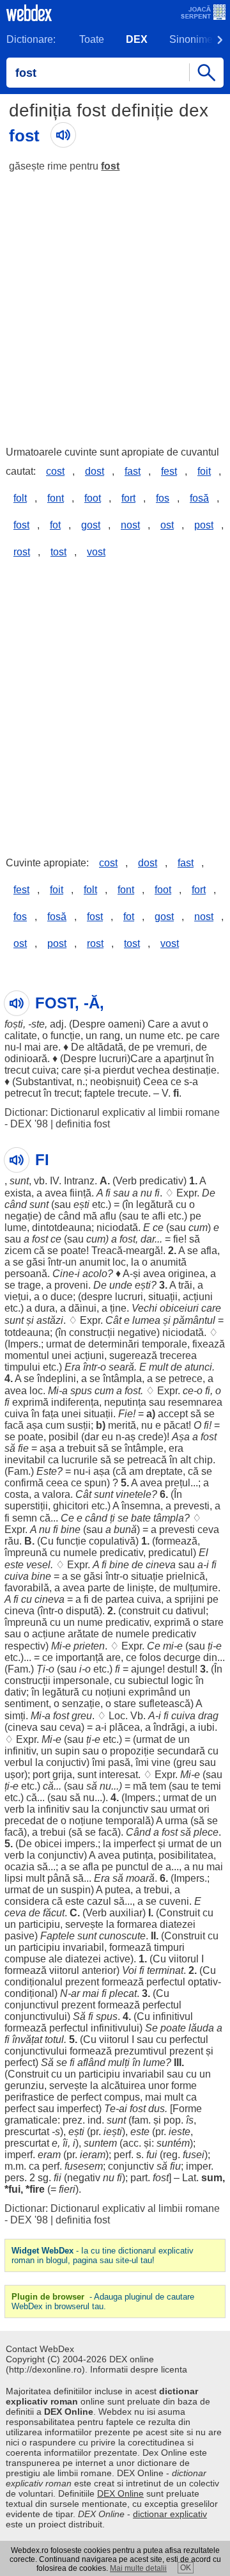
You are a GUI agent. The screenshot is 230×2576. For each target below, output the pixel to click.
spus (81, 1391)
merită (122, 1425)
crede (151, 1437)
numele (80, 1553)
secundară (181, 1751)
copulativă (112, 1541)
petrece (186, 1379)
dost (95, 471)
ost (167, 525)
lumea (146, 1320)
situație (147, 1576)
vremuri (173, 1047)
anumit (95, 1262)
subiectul (148, 1681)
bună (125, 1530)
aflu (108, 1216)
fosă (199, 498)
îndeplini (57, 1379)
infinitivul (173, 2016)
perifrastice (29, 2097)
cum (198, 1228)
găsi (36, 1262)
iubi (206, 1727)
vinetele (134, 1494)
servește (84, 1924)
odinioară (26, 1059)
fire (37, 2189)
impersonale (81, 1681)
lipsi (14, 1878)
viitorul (184, 1959)
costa (17, 1494)
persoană (26, 1274)
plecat (123, 1993)
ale (56, 1959)
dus (157, 2109)
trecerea (178, 1356)
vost (96, 552)
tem (158, 1786)
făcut (54, 1913)
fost (110, 166)
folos (150, 1658)
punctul (132, 1867)
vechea (153, 1070)
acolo (95, 1274)
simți (15, 1716)
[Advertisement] (115, 303)
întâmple (144, 1448)
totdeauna (27, 1332)
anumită (168, 1262)
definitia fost (83, 1124)
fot (55, 525)
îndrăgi (169, 1727)
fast (133, 471)
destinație (195, 1070)
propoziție (132, 1751)
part (139, 2178)
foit (204, 471)
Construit (180, 1913)
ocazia (19, 1867)
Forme (187, 2109)
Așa (181, 1437)
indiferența (75, 1402)
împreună (26, 1553)
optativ (203, 1982)
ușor (14, 1775)
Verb (126, 1181)
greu (82, 1716)
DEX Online (120, 2493)
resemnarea (195, 1402)
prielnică (186, 1576)
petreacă (147, 1460)
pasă (119, 1762)
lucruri (113, 1059)
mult (158, 1367)
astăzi (50, 1320)
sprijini (189, 1599)
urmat (59, 1344)
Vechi (144, 1308)
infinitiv (20, 1751)
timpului (22, 1367)
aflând (91, 2063)
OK (186, 2568)
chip (203, 1460)
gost (91, 525)
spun (96, 1483)
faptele (100, 1093)
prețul (178, 1483)
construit (141, 1611)
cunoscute (122, 1936)
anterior (99, 1970)
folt (20, 498)
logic (182, 1681)
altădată (105, 1047)
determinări (114, 1344)
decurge (182, 1658)
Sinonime (191, 39)
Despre (89, 1024)
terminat (165, 1970)
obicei (48, 1844)
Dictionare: (31, 39)
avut (190, 1024)
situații (163, 1297)
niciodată (117, 1228)
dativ (15, 1692)
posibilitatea (186, 1855)
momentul (27, 1356)
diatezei (178, 1924)
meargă (143, 1251)
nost (130, 525)
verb (14, 1809)
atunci (198, 1367)
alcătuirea (123, 2086)
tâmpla (169, 1518)
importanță (80, 1658)
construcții (92, 1332)
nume (152, 1036)
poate (73, 1251)
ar (75, 1993)
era (176, 1448)
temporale (165, 1344)
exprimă (30, 1402)
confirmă (24, 1483)
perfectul (166, 1982)
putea (118, 1890)
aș (130, 1437)
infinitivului (115, 2028)
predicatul (171, 1553)
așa (34, 1425)
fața (50, 1414)
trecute (133, 1093)
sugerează (133, 1356)
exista (18, 1193)
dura (45, 1308)
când (16, 1205)
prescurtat (27, 2132)
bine (71, 1530)
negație (21, 1216)
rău (12, 1541)
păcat (176, 1425)
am (136, 1471)
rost (22, 552)
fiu (175, 2166)
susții (79, 1425)
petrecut (23, 1093)
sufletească (165, 1704)
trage (29, 1285)
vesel (38, 1565)
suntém (173, 2143)
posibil (64, 1437)
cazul (99, 1901)
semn (25, 1518)
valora (56, 1494)
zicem (18, 1251)
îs (190, 2120)
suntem (100, 2143)
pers (14, 2178)
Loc (117, 1716)
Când (138, 1832)
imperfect (134, 1844)
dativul (191, 1611)
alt (186, 1460)
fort (128, 498)
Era (73, 1367)
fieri (67, 2189)
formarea (137, 1924)
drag (208, 1716)
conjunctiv (125, 1809)
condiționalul (34, 1982)
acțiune (49, 1634)
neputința (125, 1402)
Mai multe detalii (138, 2568)
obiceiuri (179, 1308)
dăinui (82, 1308)
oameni (125, 1024)
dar (148, 1239)
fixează (209, 1344)
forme (184, 2086)
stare (212, 1622)
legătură (155, 1205)
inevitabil (25, 1460)
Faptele (57, 1936)
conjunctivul (32, 2005)
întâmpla (122, 1379)
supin (67, 1751)
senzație (81, 1704)
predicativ (161, 1181)
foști (14, 1024)
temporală (128, 1821)
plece (206, 1832)
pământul (194, 1320)
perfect (20, 2063)
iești (113, 2132)
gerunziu (24, 2086)
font (56, 498)
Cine (63, 1274)
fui (152, 2155)
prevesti (192, 1506)
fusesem (84, 2166)
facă (14, 1425)
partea (120, 1599)
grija (62, 1775)
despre (97, 1297)
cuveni (174, 1901)
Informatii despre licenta (139, 2369)
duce (62, 1297)
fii (57, 2178)
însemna (141, 1506)
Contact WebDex (40, 2349)
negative (137, 1332)
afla (209, 1251)
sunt (19, 1181)
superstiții (26, 1506)
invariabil (83, 1947)
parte (99, 1588)
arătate (83, 1634)
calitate (21, 1036)
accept (173, 1414)
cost (55, 471)
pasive (19, 1936)
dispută (82, 1611)
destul (181, 1669)
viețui (17, 1297)
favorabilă (27, 1588)
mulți (119, 2063)
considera (27, 1901)
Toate (92, 39)
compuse (25, 1959)
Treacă (107, 1251)
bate (141, 1518)
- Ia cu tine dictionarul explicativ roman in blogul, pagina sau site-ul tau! (103, 2255)
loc (119, 1262)
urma (176, 1821)
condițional (29, 1993)
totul (54, 2039)
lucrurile (80, 1460)
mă (90, 1216)
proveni (71, 1285)
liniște (141, 1588)
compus (122, 2097)
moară (140, 1878)
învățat (27, 2039)
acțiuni (198, 1297)
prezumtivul (141, 2051)
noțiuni (111, 1692)
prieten (89, 1646)
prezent (82, 1982)
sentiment (27, 1704)
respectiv (25, 1646)
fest (169, 471)
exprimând (152, 1692)
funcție (65, 1036)
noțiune (86, 1821)
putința (138, 1855)
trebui (53, 1832)
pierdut (119, 1070)
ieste (180, 2132)
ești (81, 1205)
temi (211, 1786)
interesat (119, 1775)
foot (93, 498)
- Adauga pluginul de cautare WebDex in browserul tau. (103, 2302)
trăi (185, 1285)
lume (16, 1228)
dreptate (164, 1471)
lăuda (201, 2028)
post (204, 525)
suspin (76, 1890)
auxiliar (126, 1913)
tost (58, 552)
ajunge (147, 1669)
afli (159, 1216)
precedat (24, 1821)
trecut (17, 1070)
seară (121, 1367)
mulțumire (195, 1588)
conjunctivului (36, 2016)
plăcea (125, 1727)
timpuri (169, 1947)
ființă (80, 1193)
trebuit (81, 1448)
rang (110, 1036)
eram (49, 2155)
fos (163, 498)
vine (161, 1762)
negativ (84, 2178)
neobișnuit (114, 1082)
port (41, 1775)
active (117, 1959)
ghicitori (71, 1506)
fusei (194, 2155)
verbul (19, 1762)
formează (176, 1541)
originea (187, 1274)
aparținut (183, 1059)
